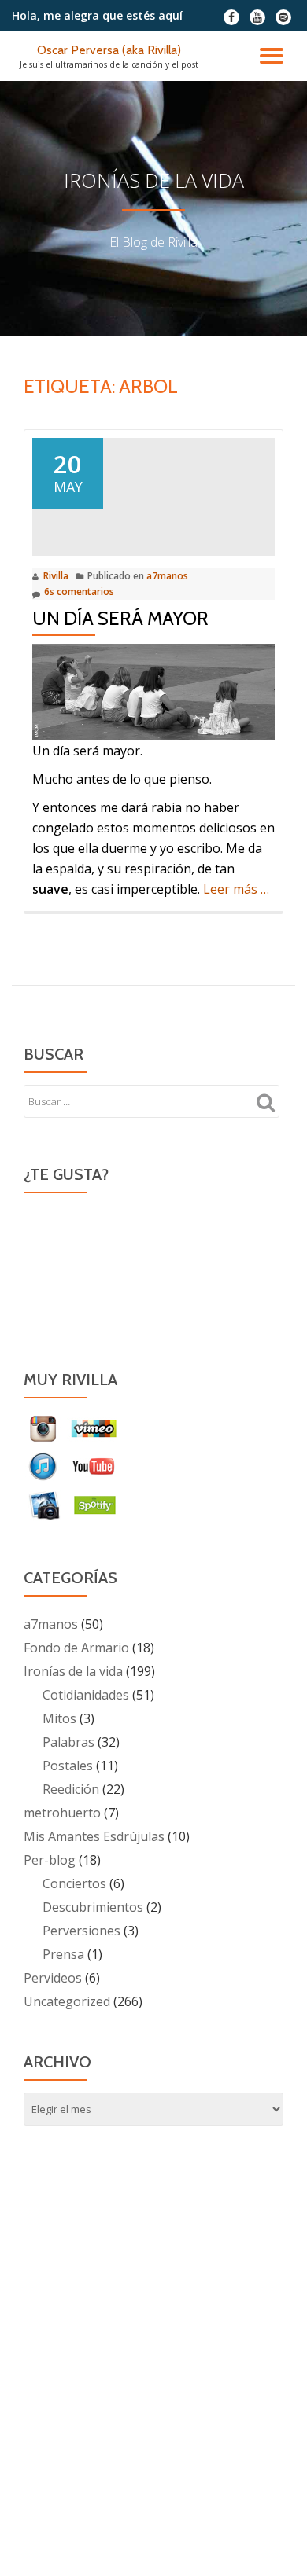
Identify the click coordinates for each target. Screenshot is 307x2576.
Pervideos (53, 1978)
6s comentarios (79, 592)
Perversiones (81, 1931)
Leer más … (236, 889)
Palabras (68, 1742)
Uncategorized (67, 2001)
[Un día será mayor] (153, 493)
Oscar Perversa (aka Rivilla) (109, 50)
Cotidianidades (86, 1695)
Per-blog (50, 1860)
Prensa (63, 1954)
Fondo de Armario (76, 1648)
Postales (68, 1766)
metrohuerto (62, 1813)
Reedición (71, 1789)
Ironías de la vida (73, 1671)
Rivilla (56, 576)
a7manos (167, 576)
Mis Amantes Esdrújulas (94, 1836)
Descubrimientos (93, 1907)
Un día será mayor (120, 618)
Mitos (59, 1718)
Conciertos (74, 1883)
